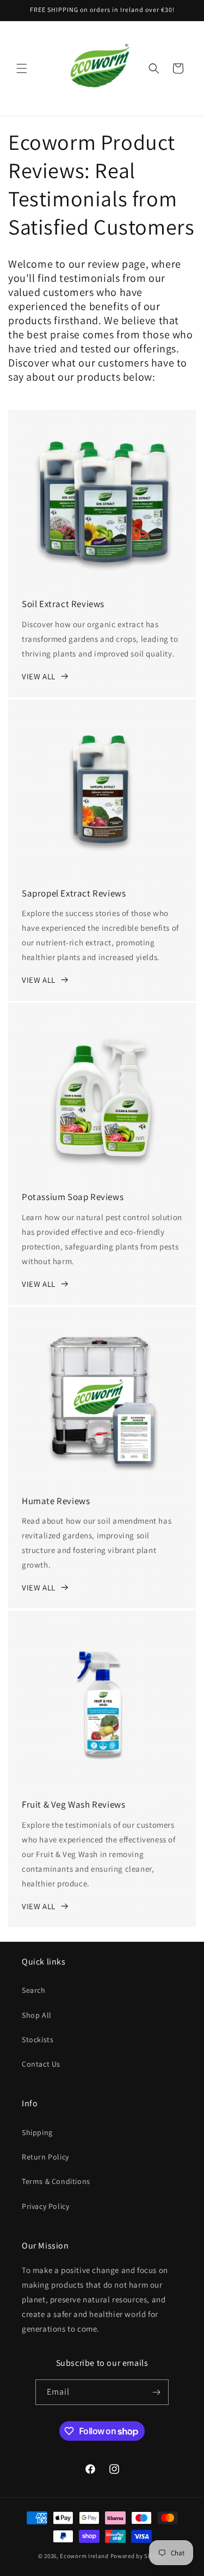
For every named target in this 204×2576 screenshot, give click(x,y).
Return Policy (45, 2157)
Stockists (38, 2040)
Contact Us (41, 2064)
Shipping (37, 2132)
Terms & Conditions (56, 2181)
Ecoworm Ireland (84, 2556)
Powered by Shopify (138, 2556)
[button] (22, 68)
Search (34, 1990)
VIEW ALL (39, 676)
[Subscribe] (156, 2392)
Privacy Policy (45, 2206)
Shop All (37, 2015)
